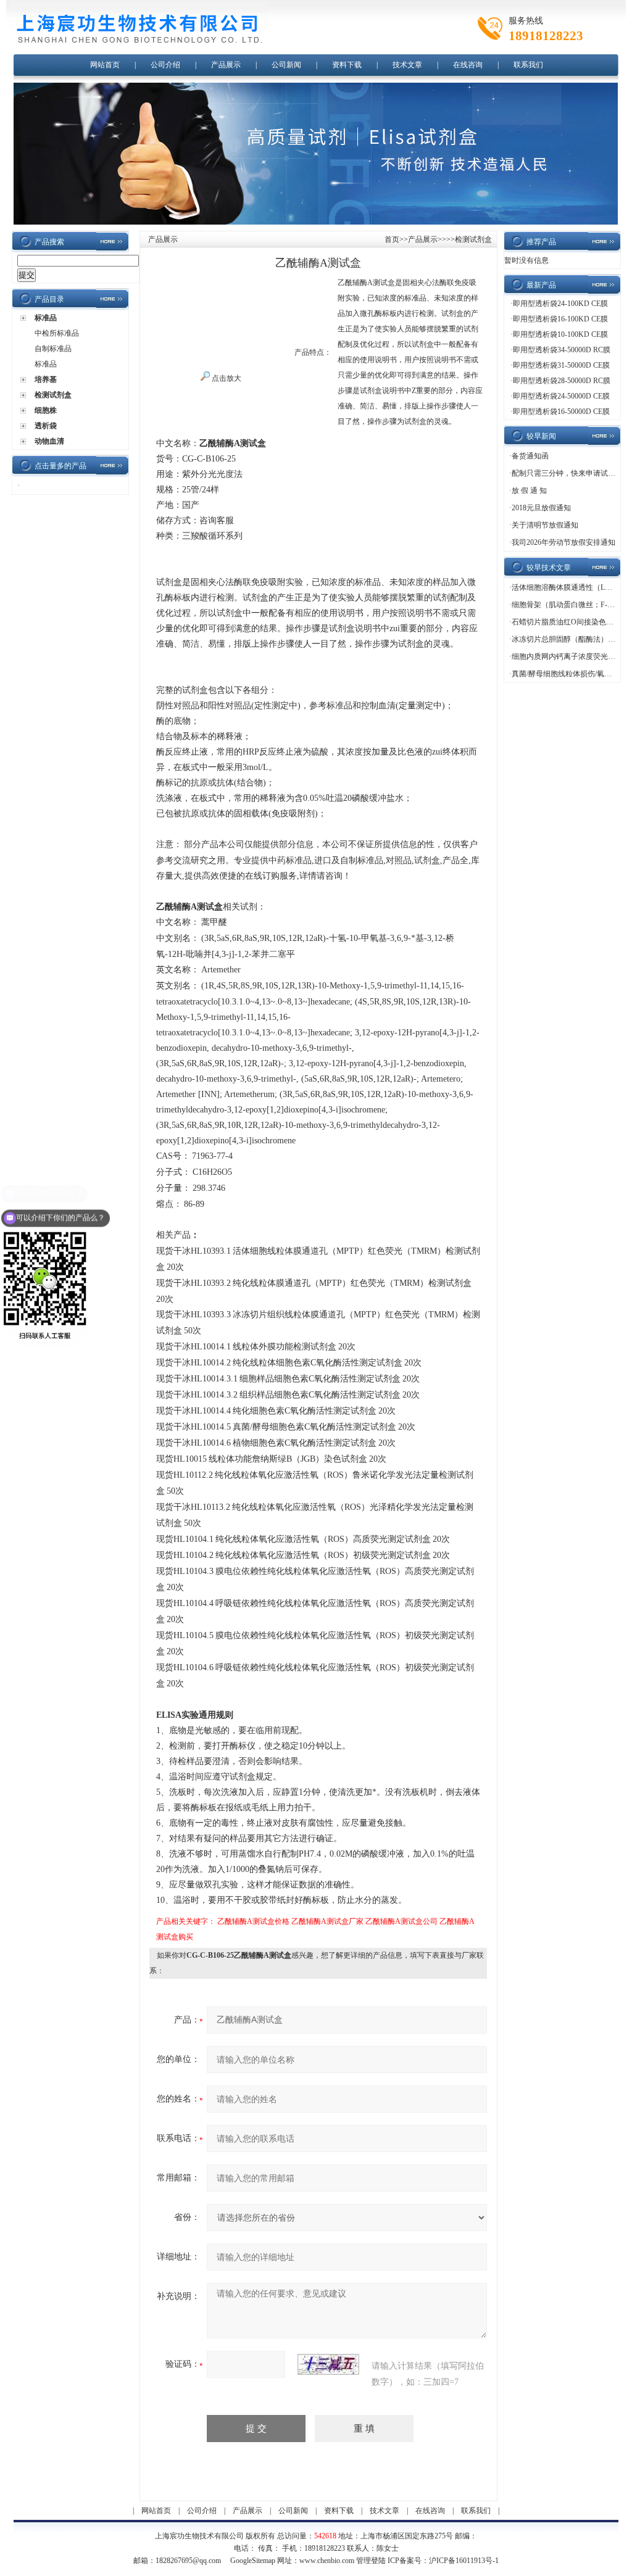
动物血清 (49, 441)
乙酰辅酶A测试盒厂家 (327, 1921)
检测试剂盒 (53, 395)
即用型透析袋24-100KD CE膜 (560, 304)
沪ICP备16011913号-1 (464, 2561)
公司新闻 (286, 65)
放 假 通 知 (529, 491)
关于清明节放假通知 (545, 525)
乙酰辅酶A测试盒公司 (401, 1921)
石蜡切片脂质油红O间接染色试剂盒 (570, 622)
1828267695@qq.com (188, 2561)
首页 (392, 239)
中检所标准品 (57, 333)
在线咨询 (468, 65)
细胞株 (46, 410)
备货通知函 (530, 456)
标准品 (46, 318)
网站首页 (105, 65)
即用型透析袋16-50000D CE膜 (561, 412)
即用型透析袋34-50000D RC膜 (562, 350)
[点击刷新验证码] (328, 2364)
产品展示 (226, 65)
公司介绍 (165, 65)
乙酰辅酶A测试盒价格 (253, 1921)
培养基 (46, 379)
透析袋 (46, 426)
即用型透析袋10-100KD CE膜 (560, 334)
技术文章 (407, 65)
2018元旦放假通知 (541, 508)
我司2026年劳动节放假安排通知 (563, 542)
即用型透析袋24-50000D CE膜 (561, 396)
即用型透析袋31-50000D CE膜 (561, 365)
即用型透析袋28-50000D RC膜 (562, 381)
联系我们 (528, 65)
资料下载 (347, 65)
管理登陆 (371, 2561)
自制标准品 (53, 349)
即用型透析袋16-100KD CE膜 (560, 319)
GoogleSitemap (253, 2561)
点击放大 (226, 378)
